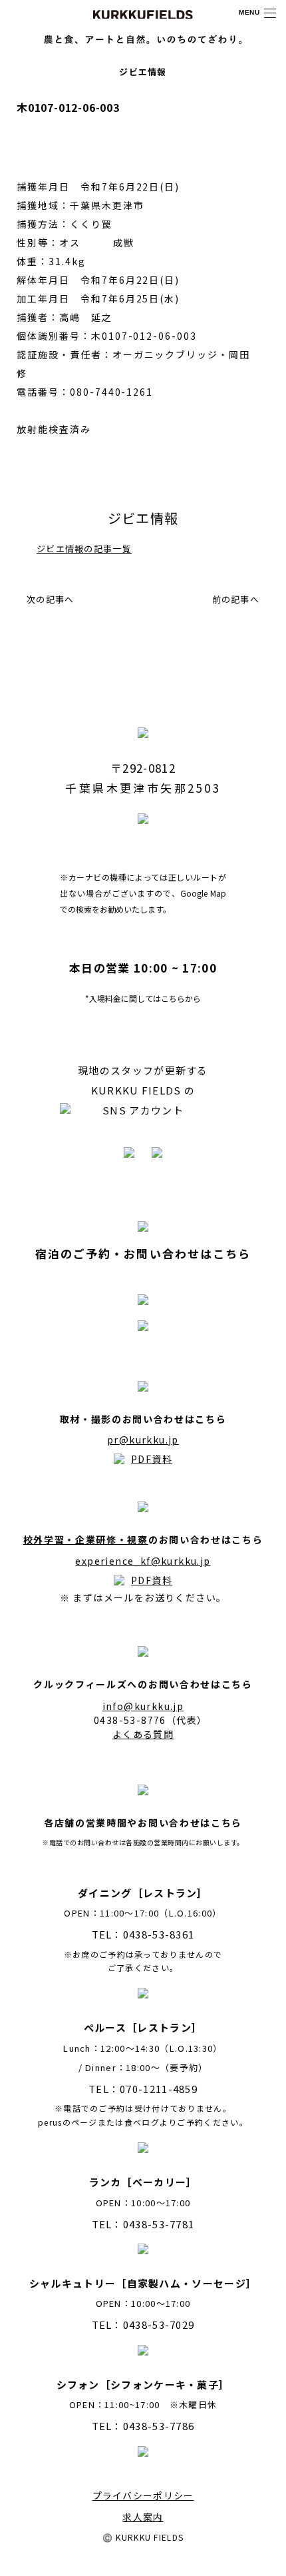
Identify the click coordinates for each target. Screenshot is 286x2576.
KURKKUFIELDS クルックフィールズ (143, 14)
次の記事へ (51, 599)
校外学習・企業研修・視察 (86, 1539)
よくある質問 (143, 1734)
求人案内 (143, 2517)
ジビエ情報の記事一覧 (84, 549)
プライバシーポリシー (143, 2495)
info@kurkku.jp (143, 1706)
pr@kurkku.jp (143, 1440)
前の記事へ (236, 599)
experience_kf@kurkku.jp (143, 1561)
